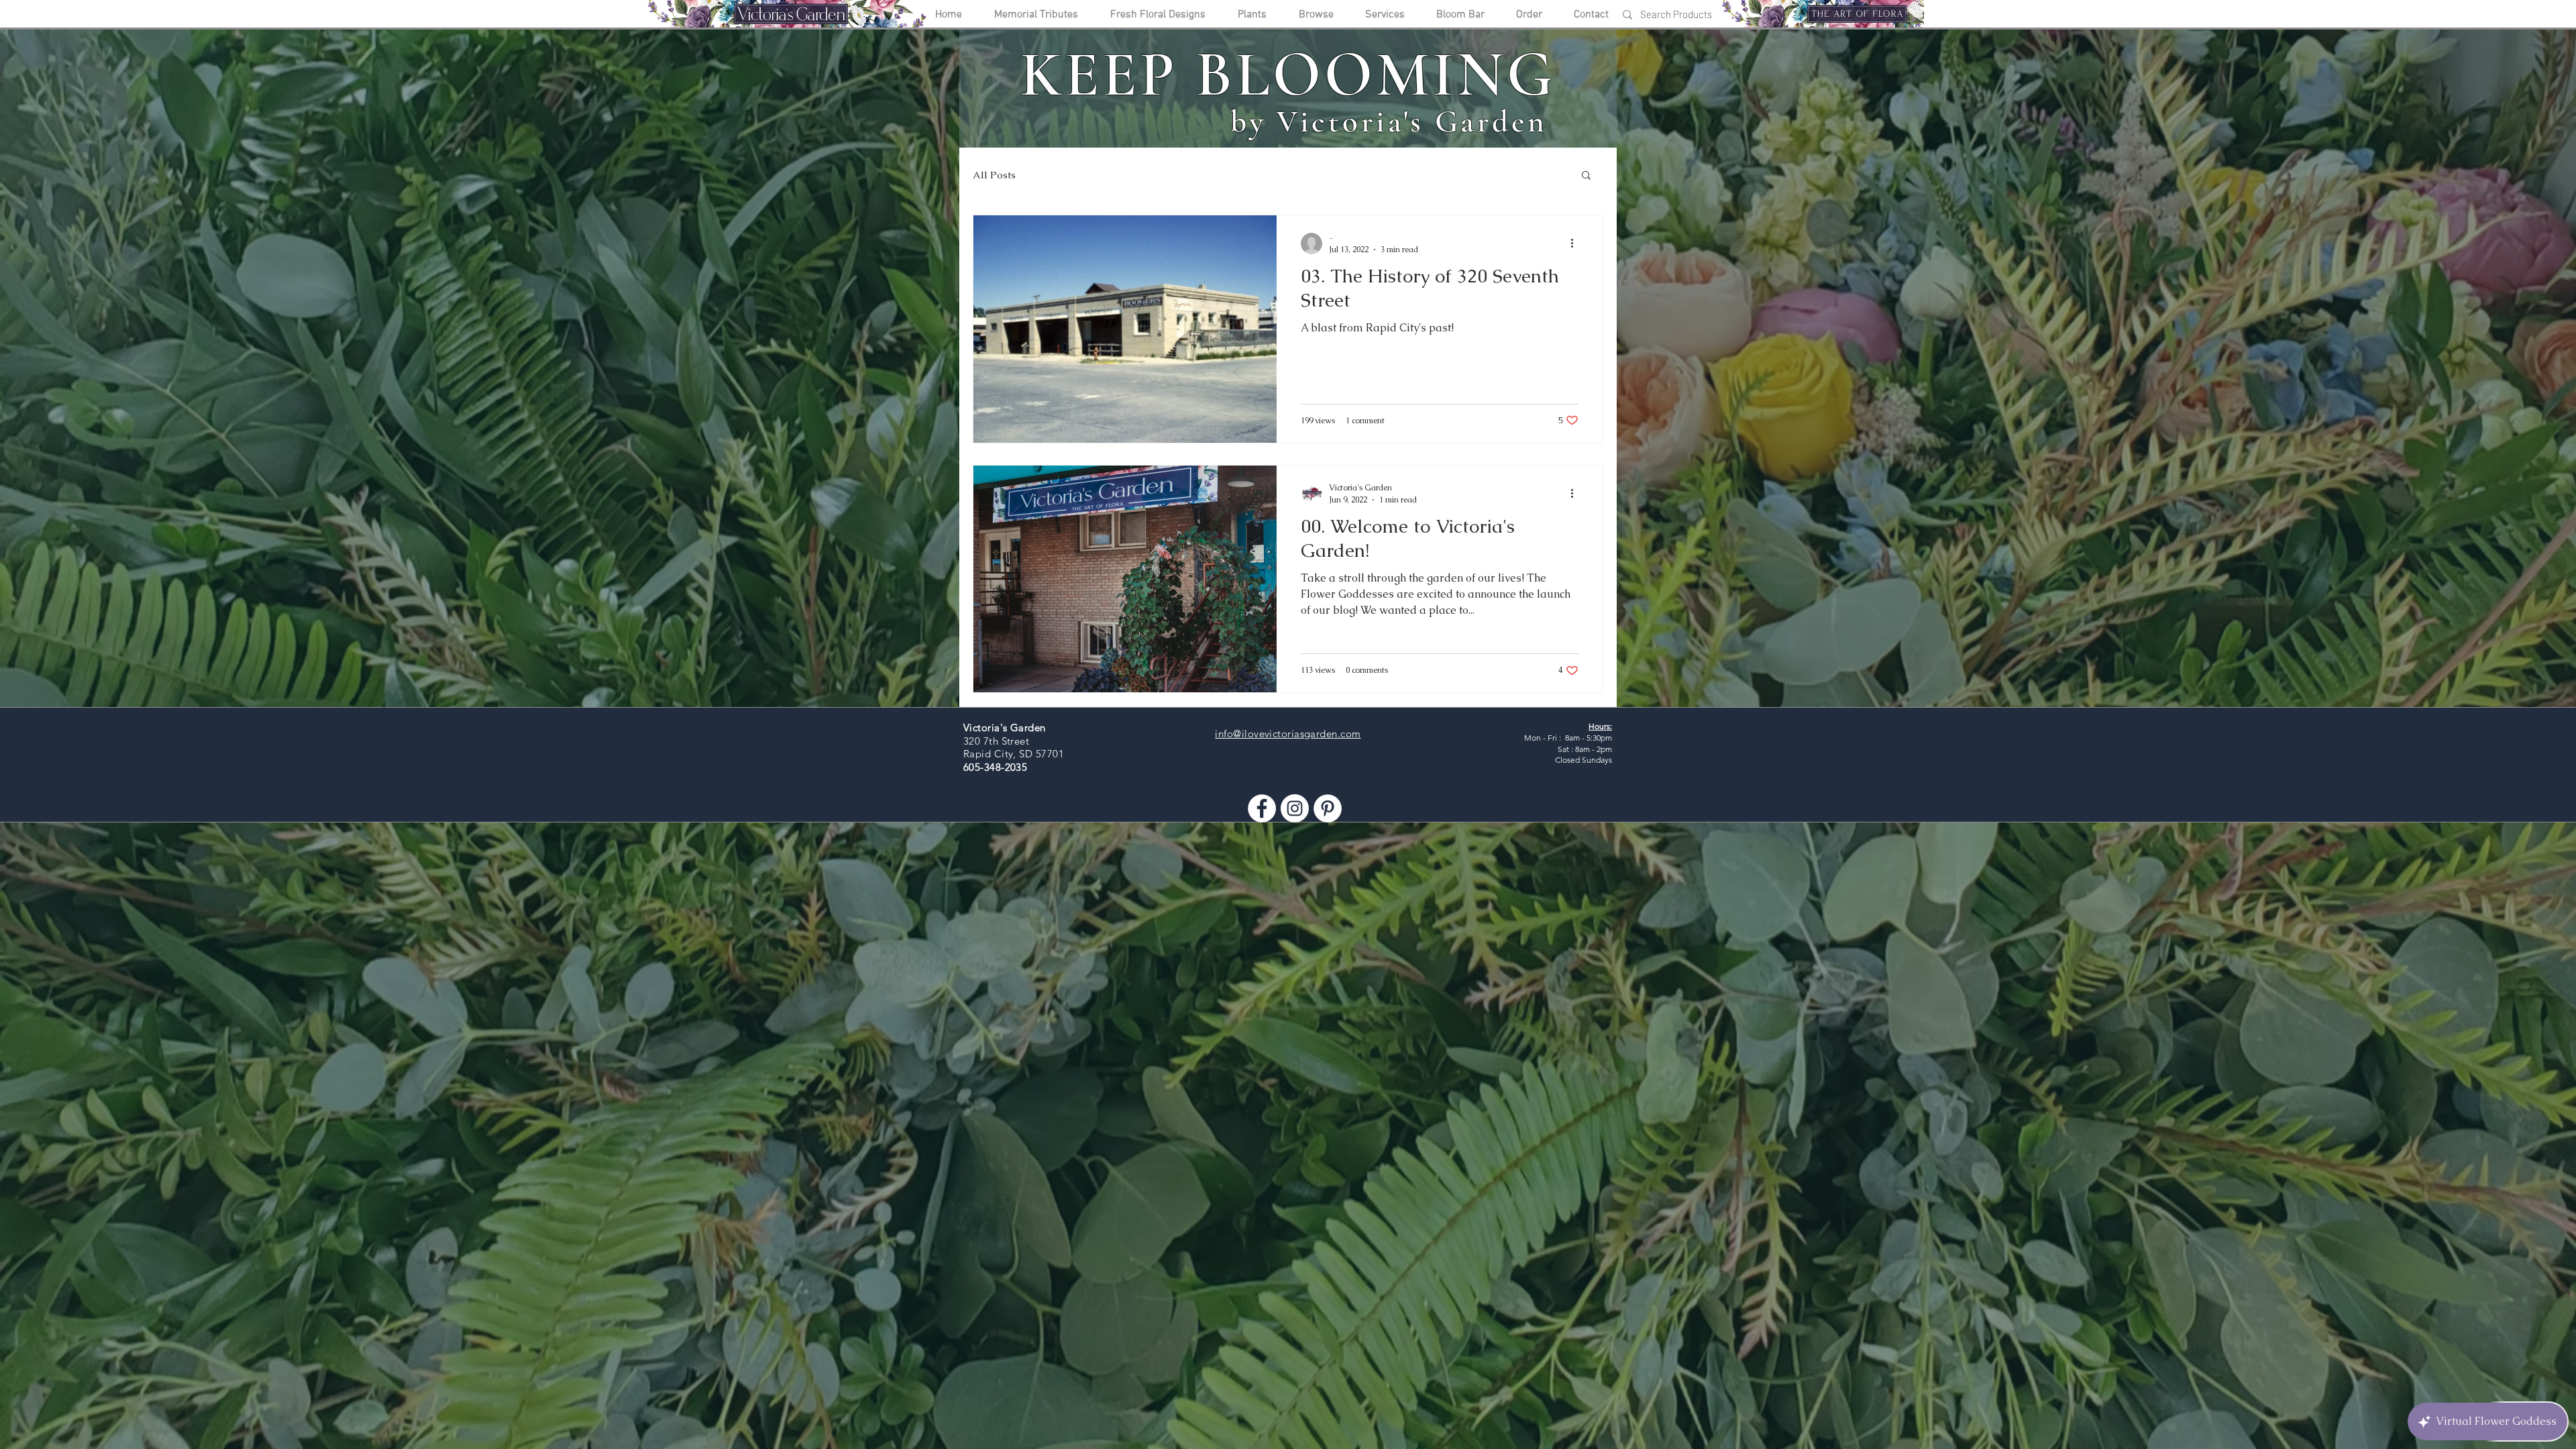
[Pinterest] (1328, 808)
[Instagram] (1295, 808)
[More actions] (1576, 244)
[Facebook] (1262, 808)
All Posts (994, 175)
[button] (1586, 176)
